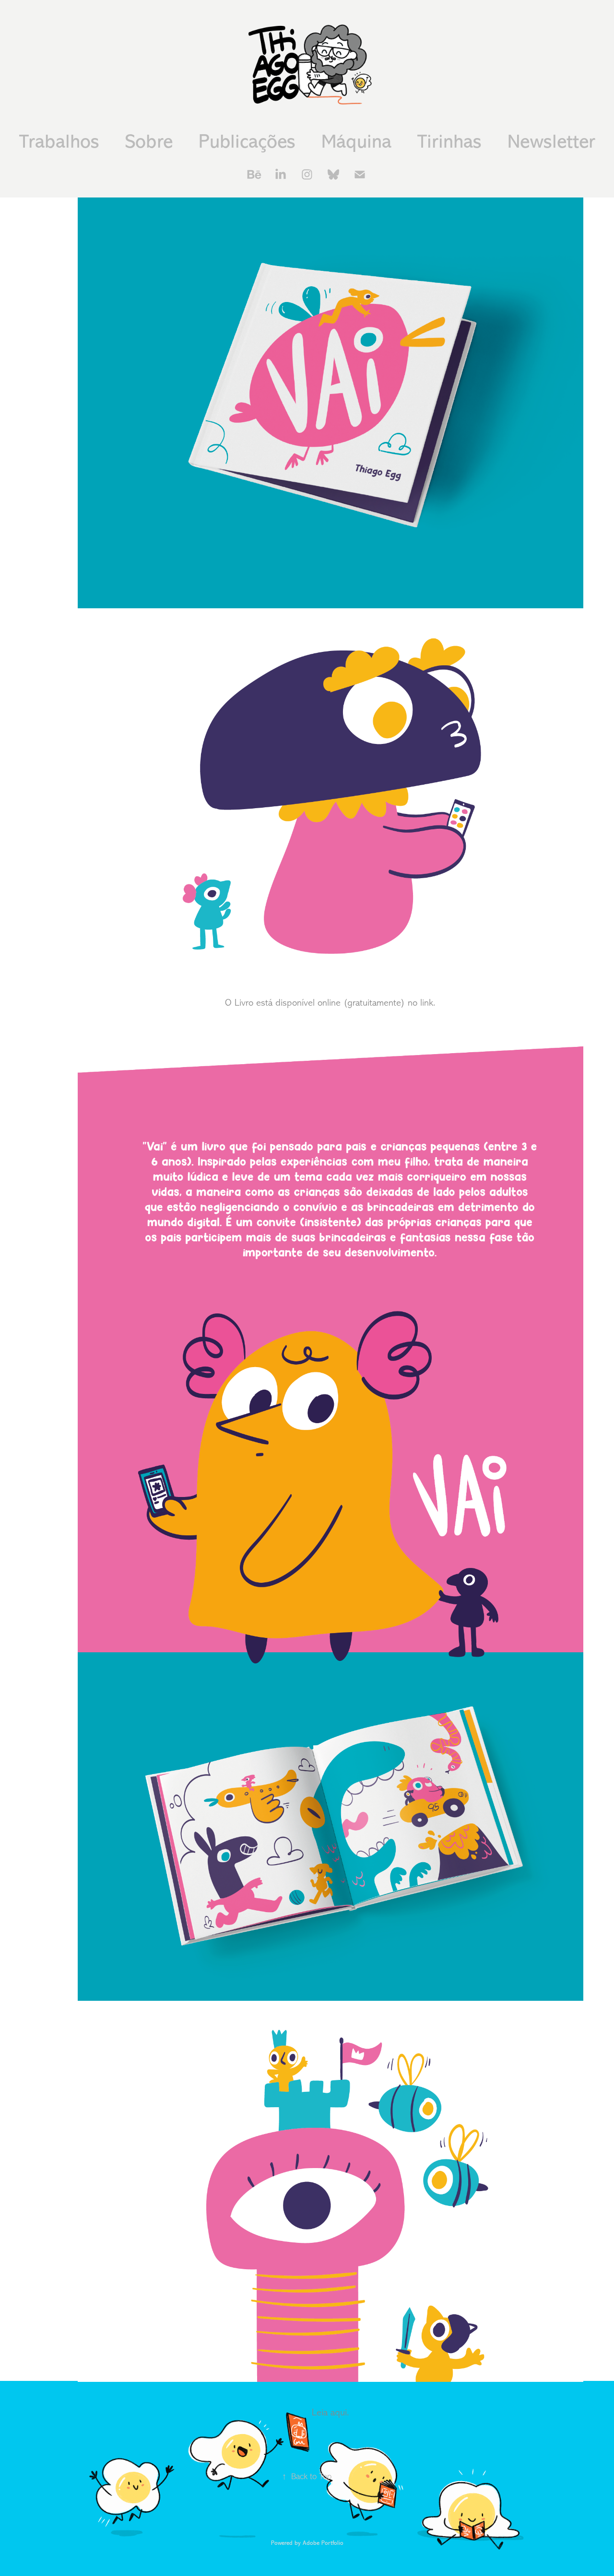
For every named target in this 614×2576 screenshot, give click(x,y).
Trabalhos (59, 142)
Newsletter (551, 142)
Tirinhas (449, 142)
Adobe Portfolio (323, 2543)
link (427, 1003)
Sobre (149, 142)
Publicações (247, 142)
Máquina (356, 142)
